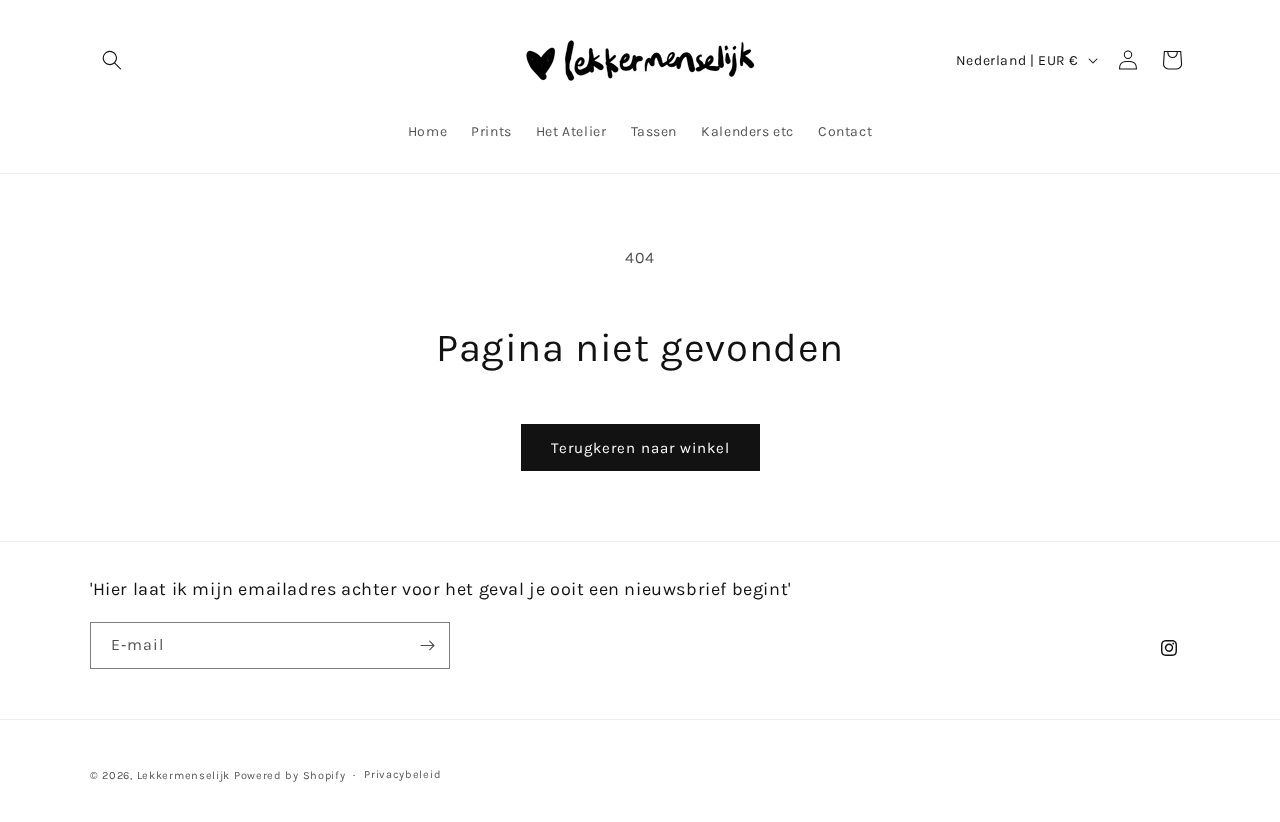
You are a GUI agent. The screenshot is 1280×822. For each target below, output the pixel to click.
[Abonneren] (427, 645)
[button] (112, 60)
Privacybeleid (402, 774)
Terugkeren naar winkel (640, 448)
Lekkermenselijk (184, 775)
